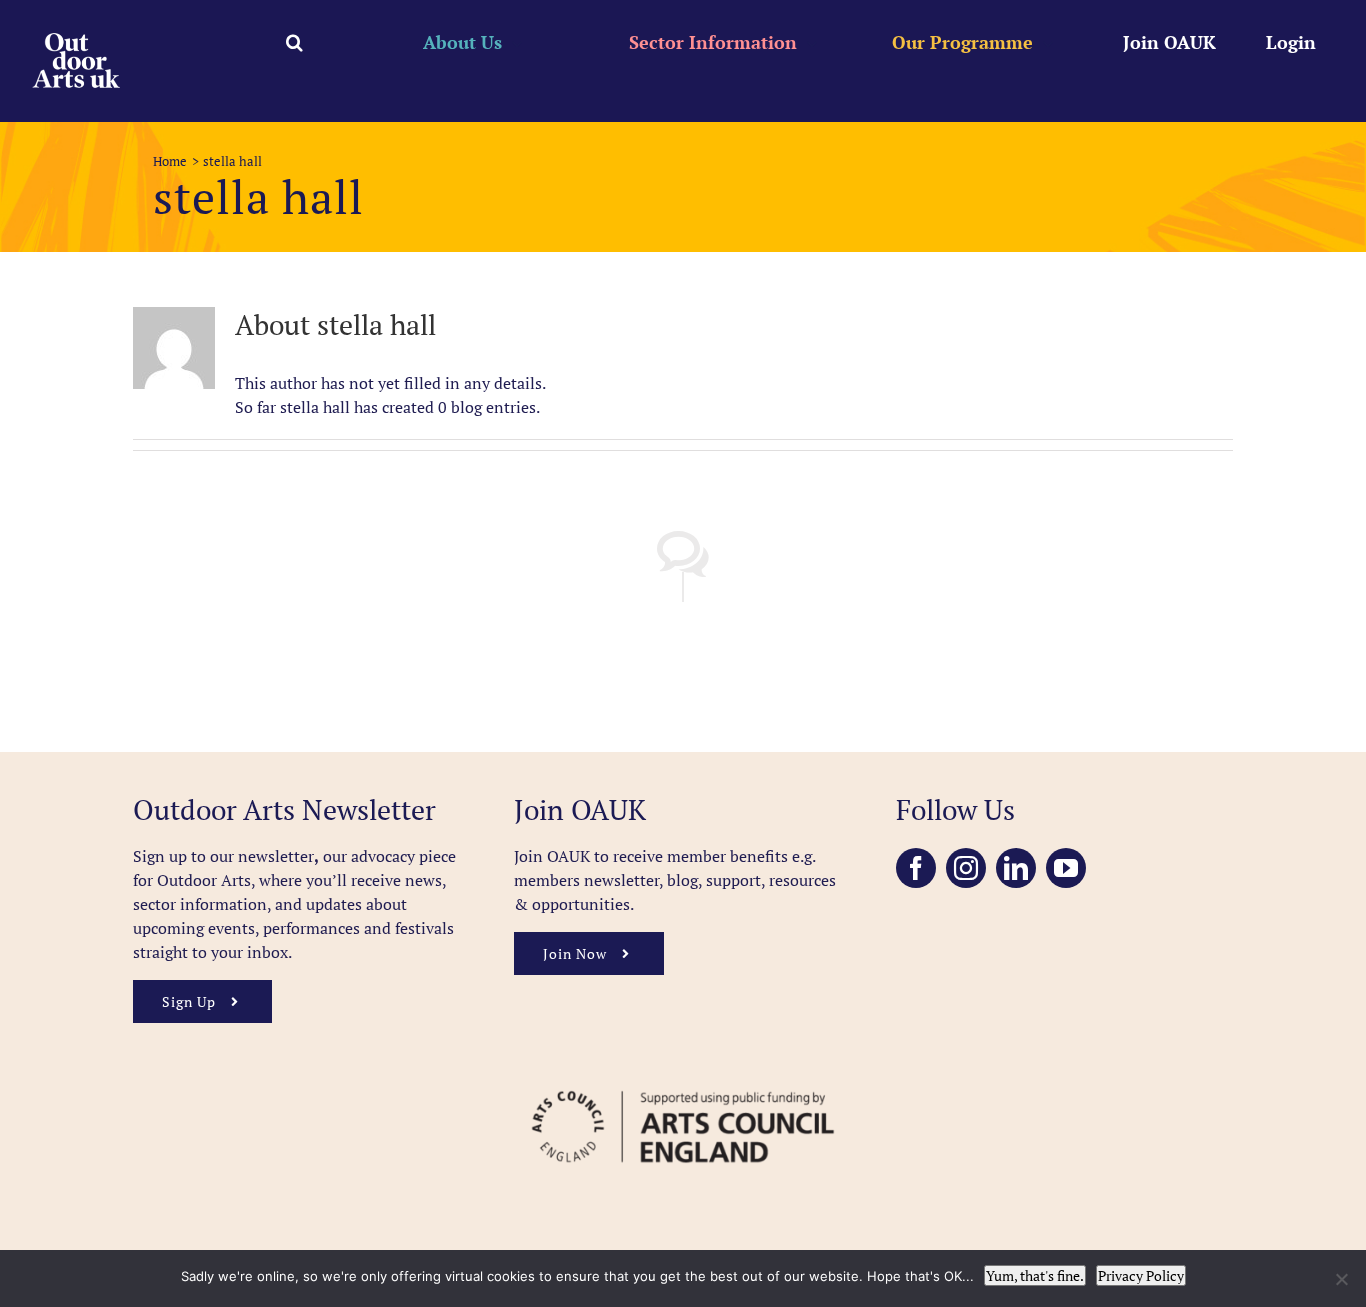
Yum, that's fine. (1035, 1275)
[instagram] (966, 868)
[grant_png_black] (682, 1081)
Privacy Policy (1141, 1275)
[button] (294, 42)
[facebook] (916, 868)
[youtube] (1066, 868)
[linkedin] (1016, 868)
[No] (1341, 1279)
